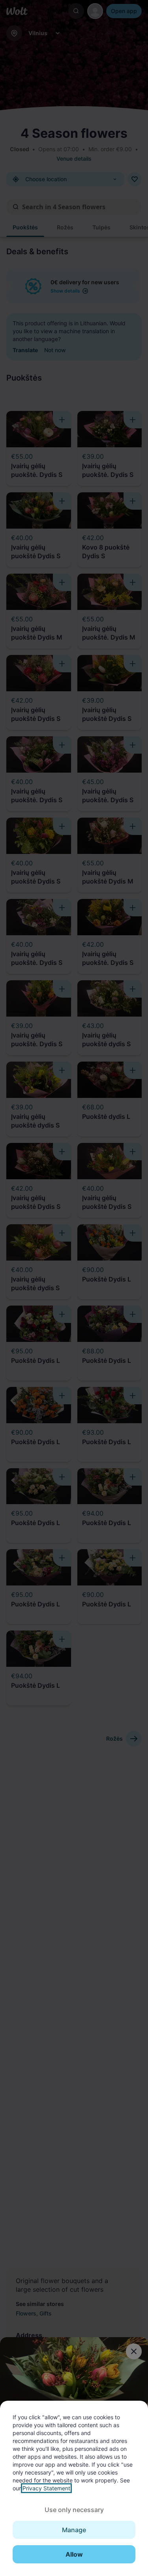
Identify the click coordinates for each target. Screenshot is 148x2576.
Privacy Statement (46, 2488)
